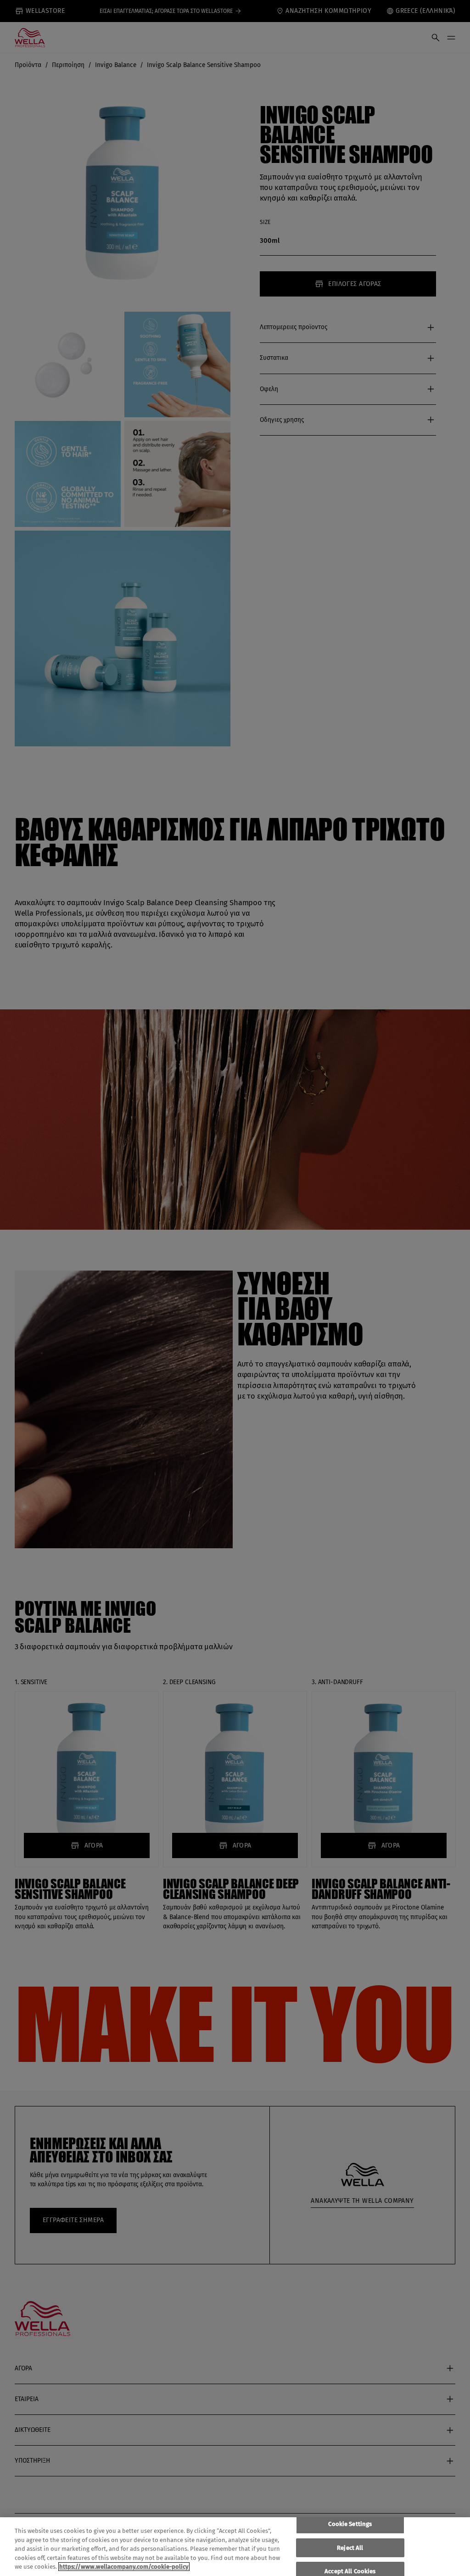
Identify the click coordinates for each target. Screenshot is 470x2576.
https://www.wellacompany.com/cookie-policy (124, 2567)
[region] (235, 2547)
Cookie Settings (350, 2524)
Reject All (350, 2548)
